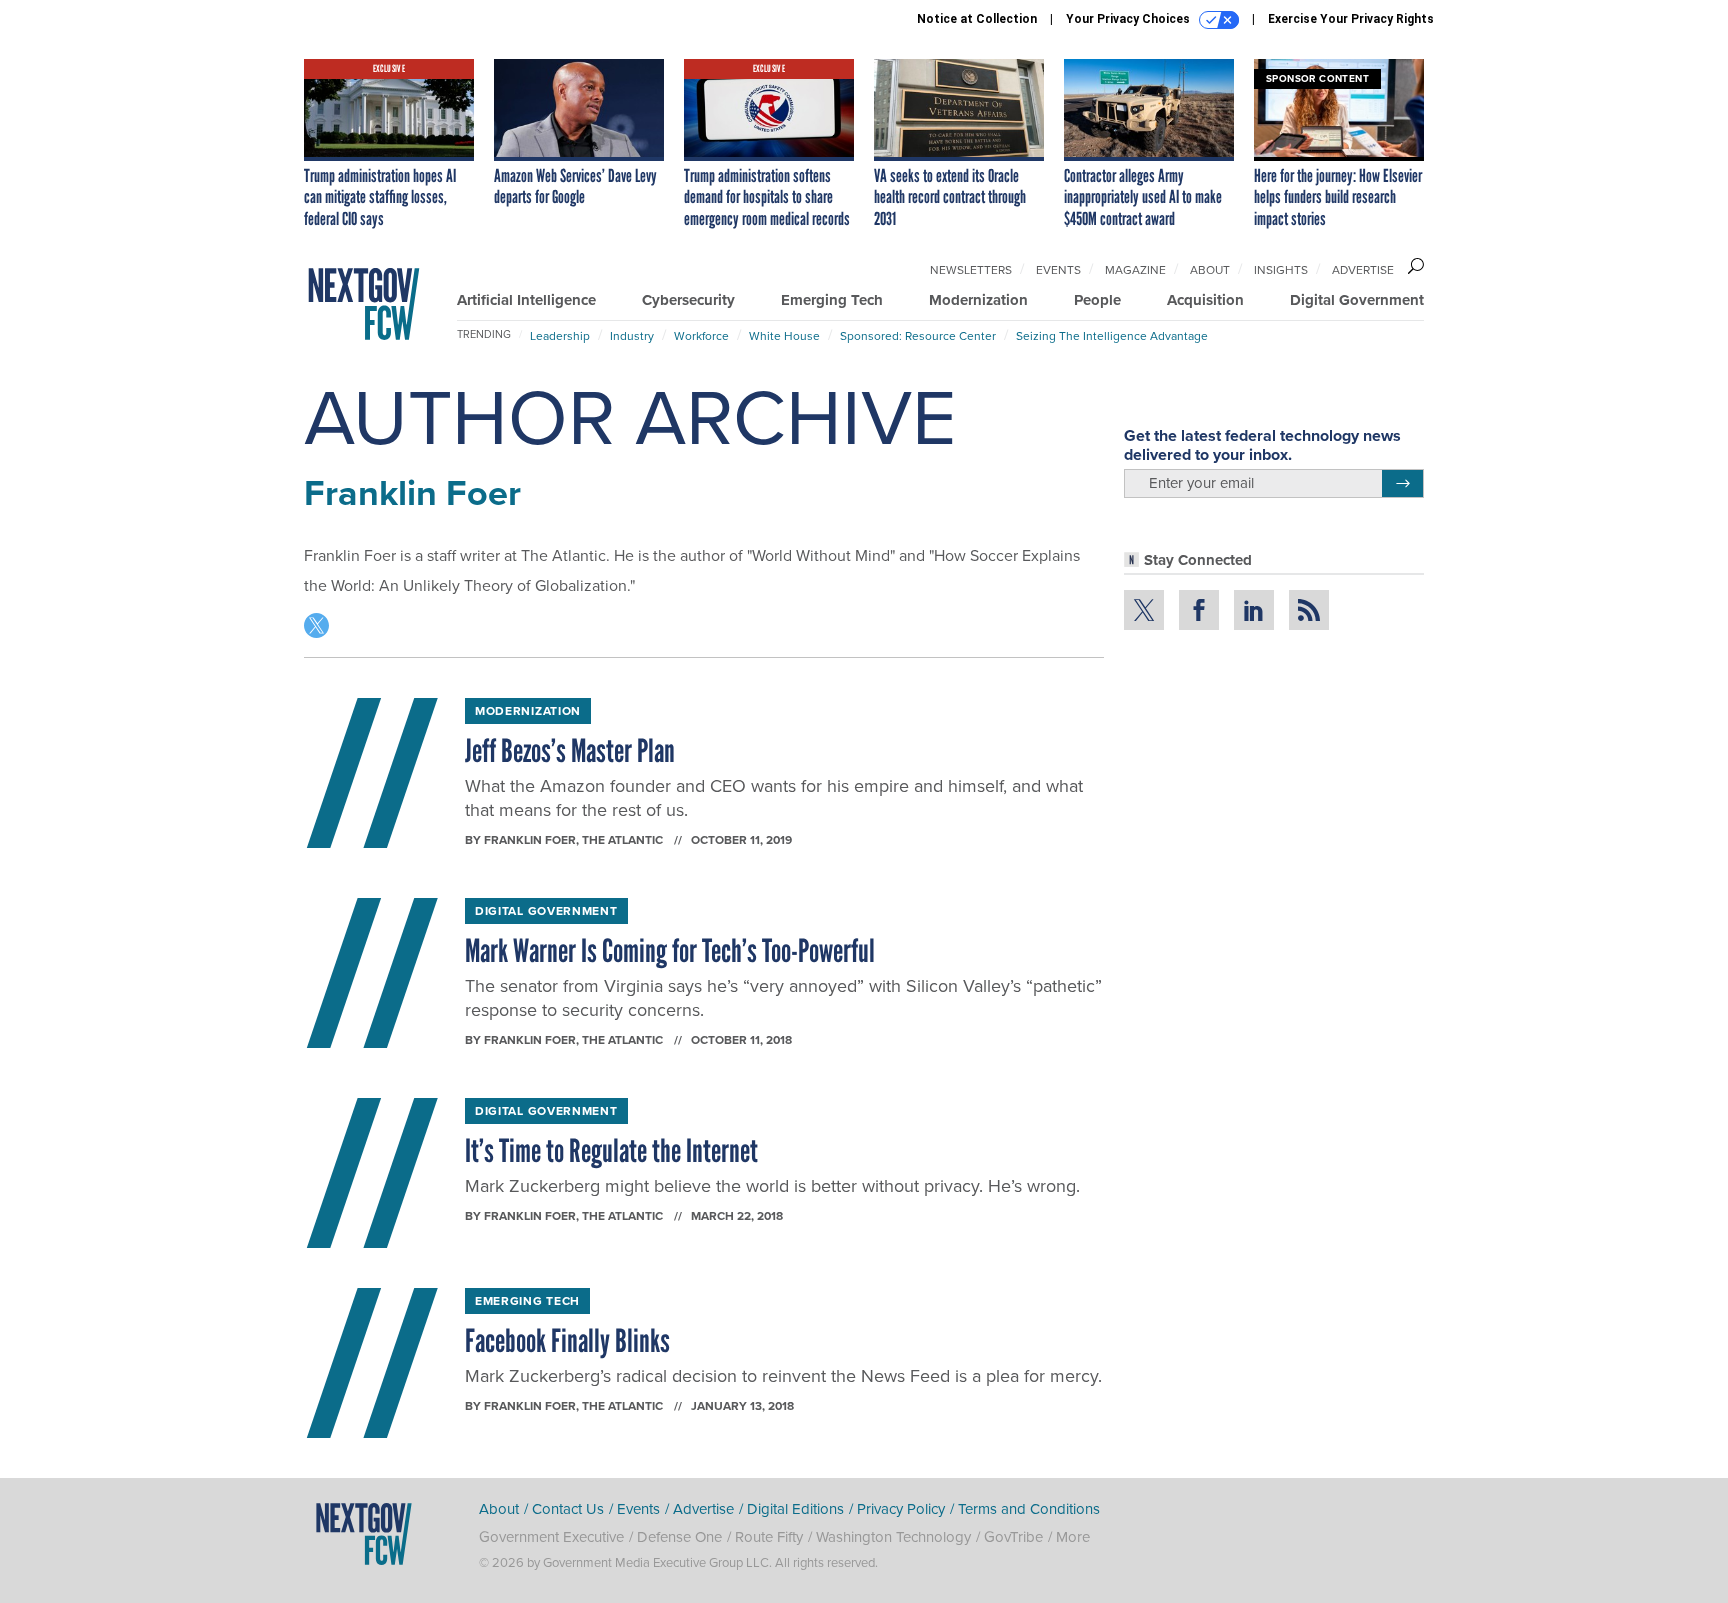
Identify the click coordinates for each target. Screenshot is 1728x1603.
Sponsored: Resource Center (918, 335)
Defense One (679, 1536)
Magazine (1135, 269)
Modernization (978, 300)
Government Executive (551, 1536)
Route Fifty (769, 1536)
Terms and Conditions (1029, 1508)
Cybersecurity (688, 300)
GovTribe (1013, 1536)
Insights (1281, 269)
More (1073, 1536)
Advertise (1363, 269)
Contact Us (568, 1508)
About (1210, 269)
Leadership (560, 335)
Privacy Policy (901, 1508)
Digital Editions (795, 1508)
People (1097, 300)
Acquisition (1205, 300)
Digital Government (1357, 300)
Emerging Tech (832, 300)
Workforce (701, 335)
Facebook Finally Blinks (567, 1341)
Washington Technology (893, 1536)
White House (784, 335)
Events (1058, 269)
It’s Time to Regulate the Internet (611, 1151)
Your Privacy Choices (1129, 19)
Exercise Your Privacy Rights (1351, 19)
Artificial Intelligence (526, 300)
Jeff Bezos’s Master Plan (570, 751)
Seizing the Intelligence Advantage (1112, 335)
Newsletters (971, 269)
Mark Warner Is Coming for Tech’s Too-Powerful (670, 951)
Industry (632, 335)
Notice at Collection (977, 19)
